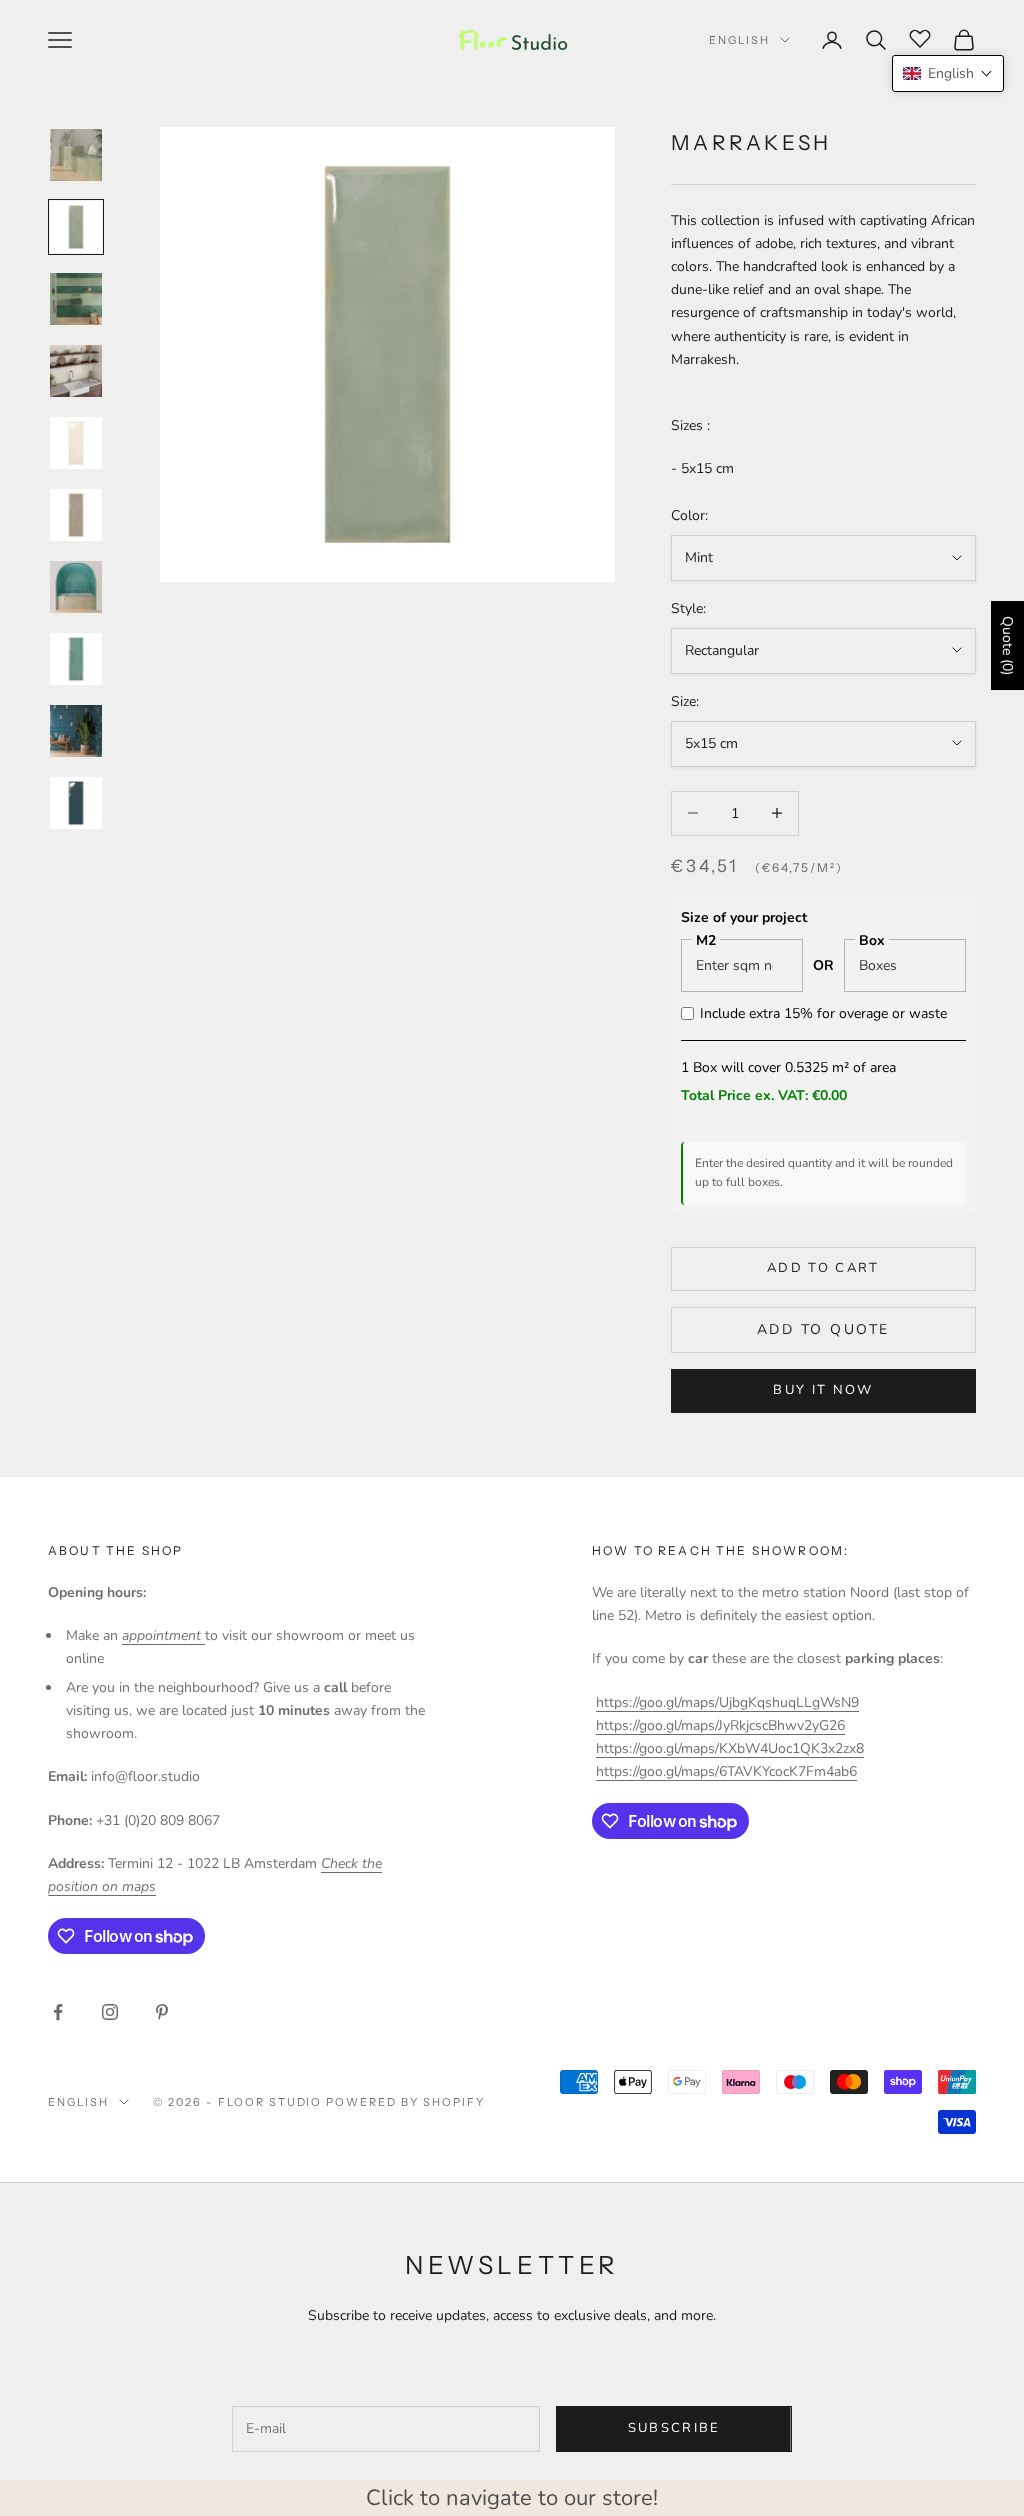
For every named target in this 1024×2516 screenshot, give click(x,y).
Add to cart (823, 1268)
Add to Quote (823, 1329)
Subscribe (674, 2428)
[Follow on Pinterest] (162, 2012)
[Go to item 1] (76, 155)
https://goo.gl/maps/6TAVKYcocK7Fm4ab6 (726, 1771)
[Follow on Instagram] (110, 2012)
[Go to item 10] (76, 803)
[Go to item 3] (76, 299)
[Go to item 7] (76, 587)
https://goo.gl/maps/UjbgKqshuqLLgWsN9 (727, 1702)
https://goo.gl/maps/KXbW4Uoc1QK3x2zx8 (730, 1748)
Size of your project (744, 917)
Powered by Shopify (405, 2102)
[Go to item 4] (76, 371)
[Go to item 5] (76, 443)
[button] (948, 73)
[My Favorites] (920, 37)
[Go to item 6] (76, 515)
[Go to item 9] (76, 731)
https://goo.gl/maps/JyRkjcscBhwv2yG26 (720, 1725)
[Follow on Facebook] (58, 2012)
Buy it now (823, 1390)
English (739, 40)
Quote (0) (1007, 645)
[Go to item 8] (76, 659)
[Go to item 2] (76, 227)
